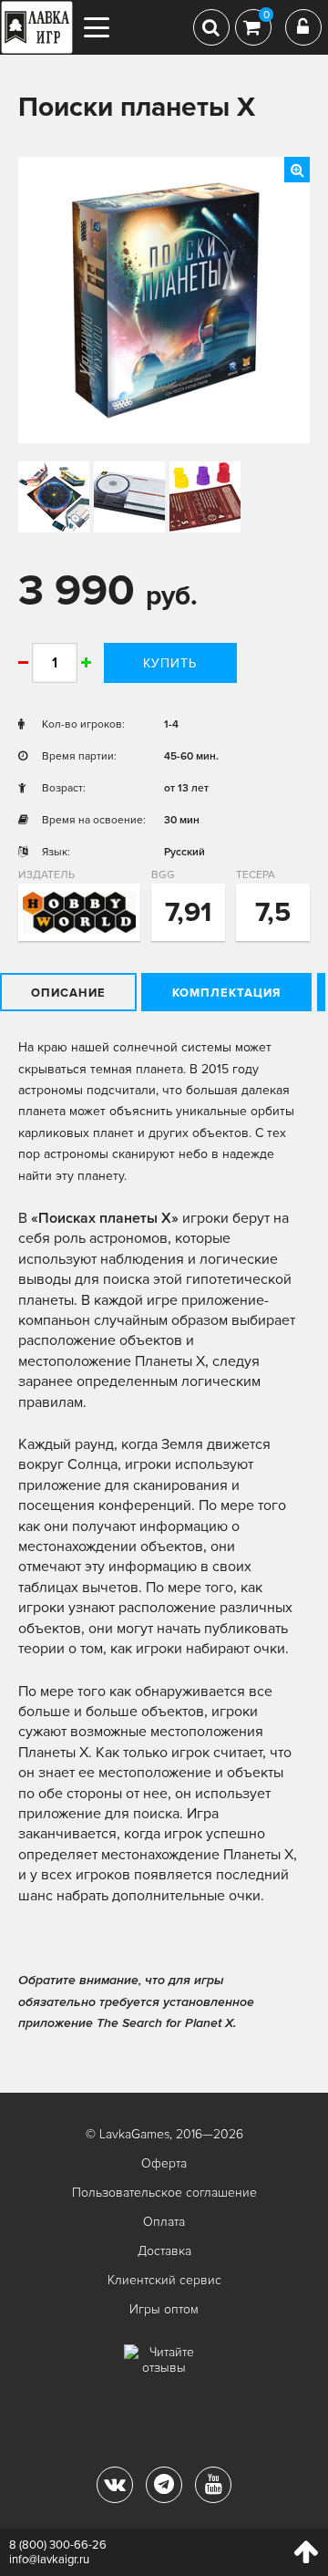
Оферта (164, 2163)
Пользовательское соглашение (164, 2193)
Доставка (164, 2251)
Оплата (164, 2222)
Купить (170, 663)
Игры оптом (164, 2309)
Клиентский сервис (164, 2280)
